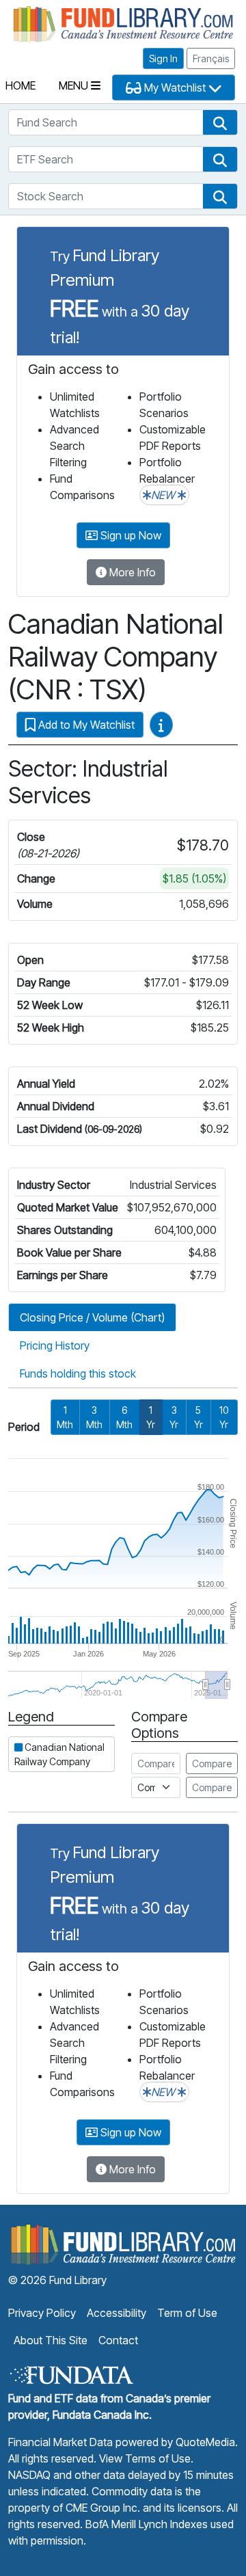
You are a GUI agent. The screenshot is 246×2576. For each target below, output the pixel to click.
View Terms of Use (145, 2458)
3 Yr (174, 1417)
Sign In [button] (163, 58)
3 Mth (94, 1417)
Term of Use (187, 2313)
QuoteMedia (205, 2442)
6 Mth (124, 1417)
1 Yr (151, 1417)
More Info (131, 572)
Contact (118, 2340)
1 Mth (65, 1417)
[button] (220, 122)
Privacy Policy (42, 2313)
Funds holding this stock (78, 1373)
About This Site (51, 2340)
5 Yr (199, 1417)
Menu (75, 85)
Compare (212, 1763)
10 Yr (224, 1417)
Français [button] (211, 58)
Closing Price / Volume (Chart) (92, 1317)
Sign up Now (129, 535)
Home (20, 85)
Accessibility (117, 2313)
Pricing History (55, 1345)
